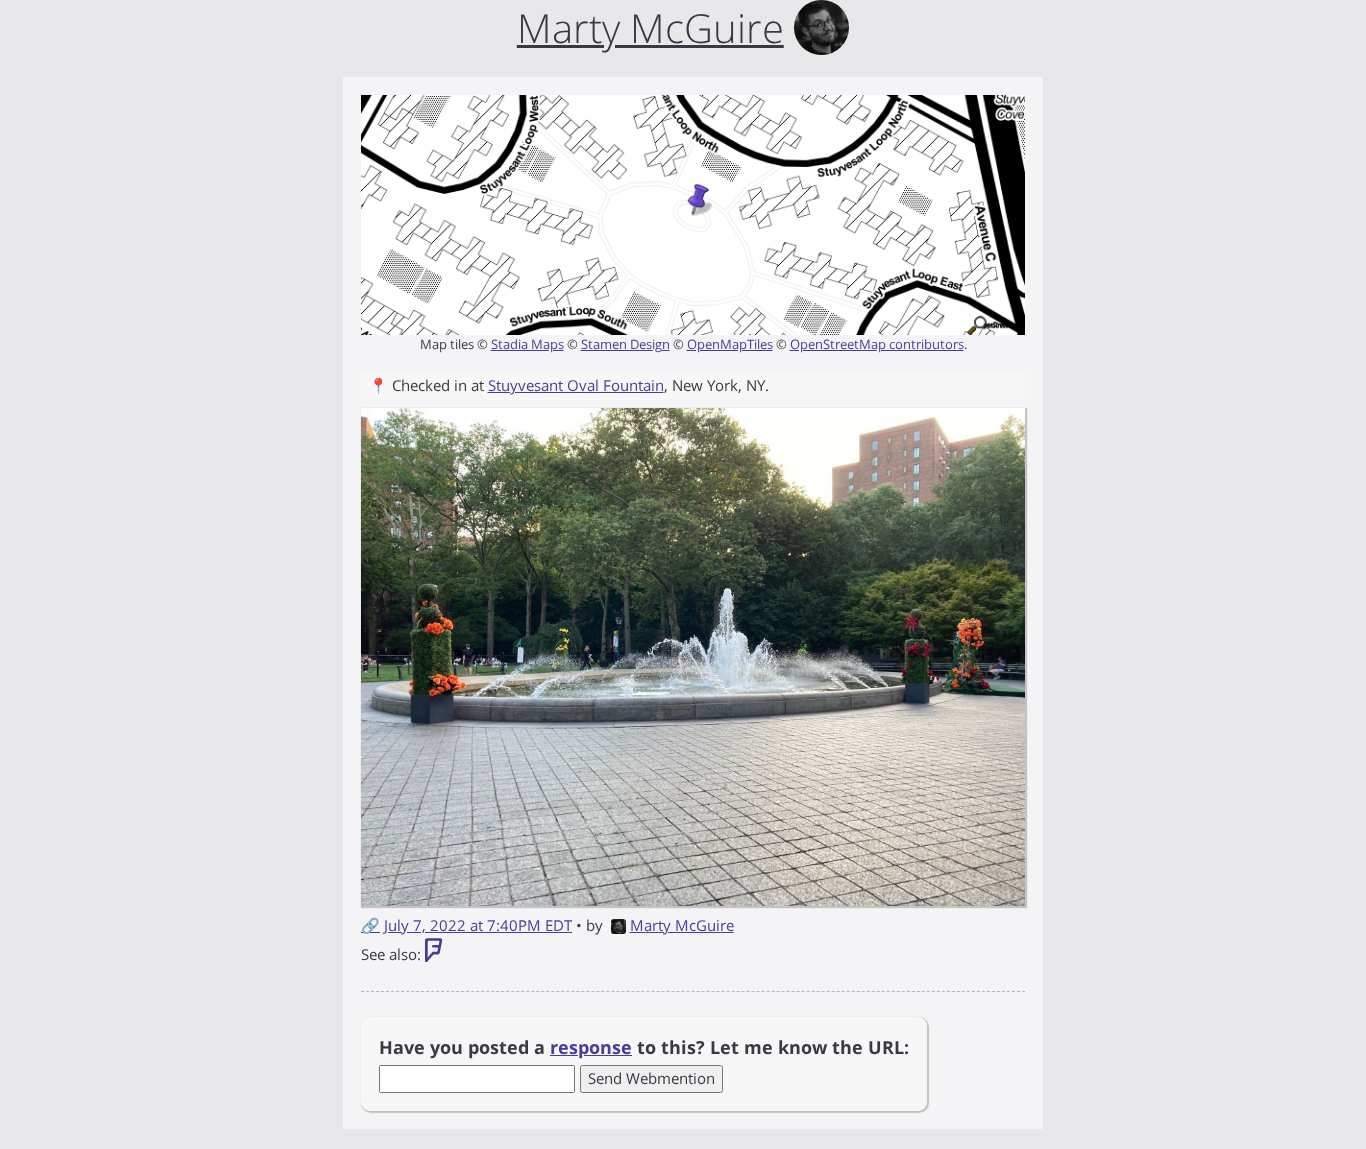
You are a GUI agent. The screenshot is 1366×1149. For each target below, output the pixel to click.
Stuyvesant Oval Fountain (576, 385)
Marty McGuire (682, 925)
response (591, 1047)
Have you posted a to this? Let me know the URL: (644, 1047)
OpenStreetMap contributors (877, 344)
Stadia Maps (527, 344)
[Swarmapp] (433, 954)
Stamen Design (625, 344)
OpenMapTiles (730, 344)
